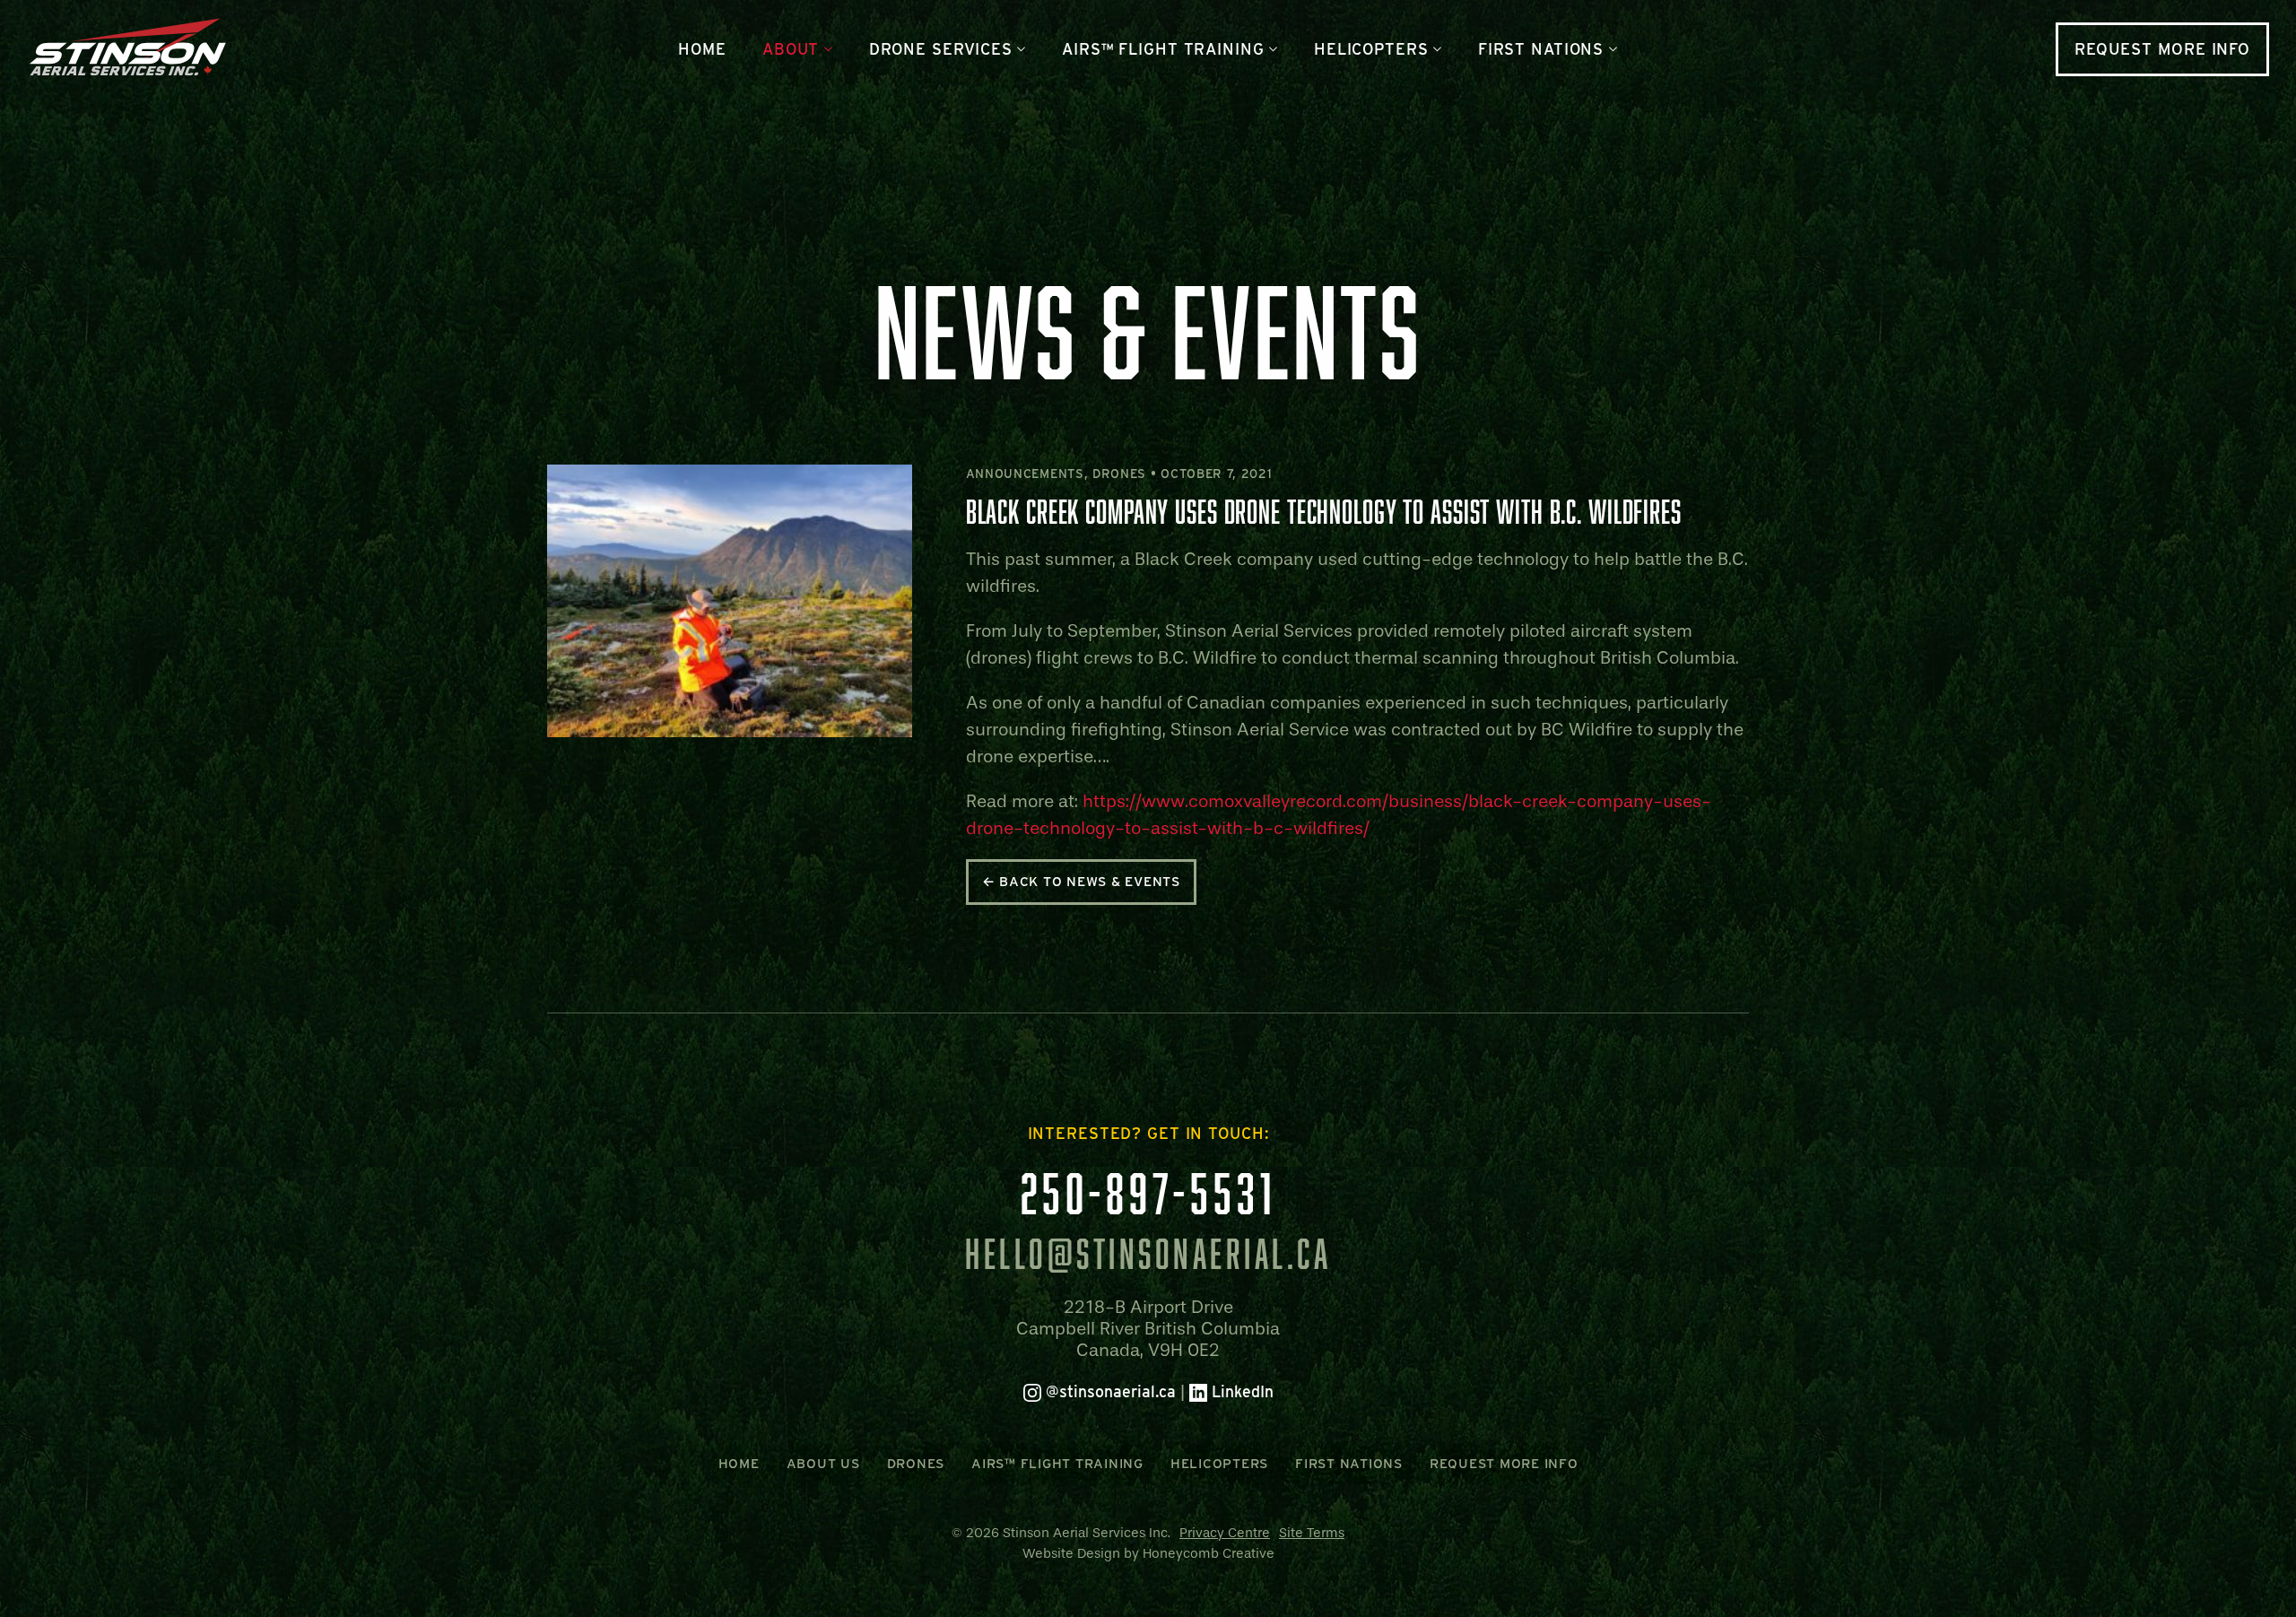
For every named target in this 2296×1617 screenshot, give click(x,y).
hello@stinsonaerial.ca (1148, 1254)
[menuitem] (702, 49)
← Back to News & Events (1081, 882)
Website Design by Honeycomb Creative (1148, 1553)
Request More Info (2162, 49)
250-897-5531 (1148, 1193)
